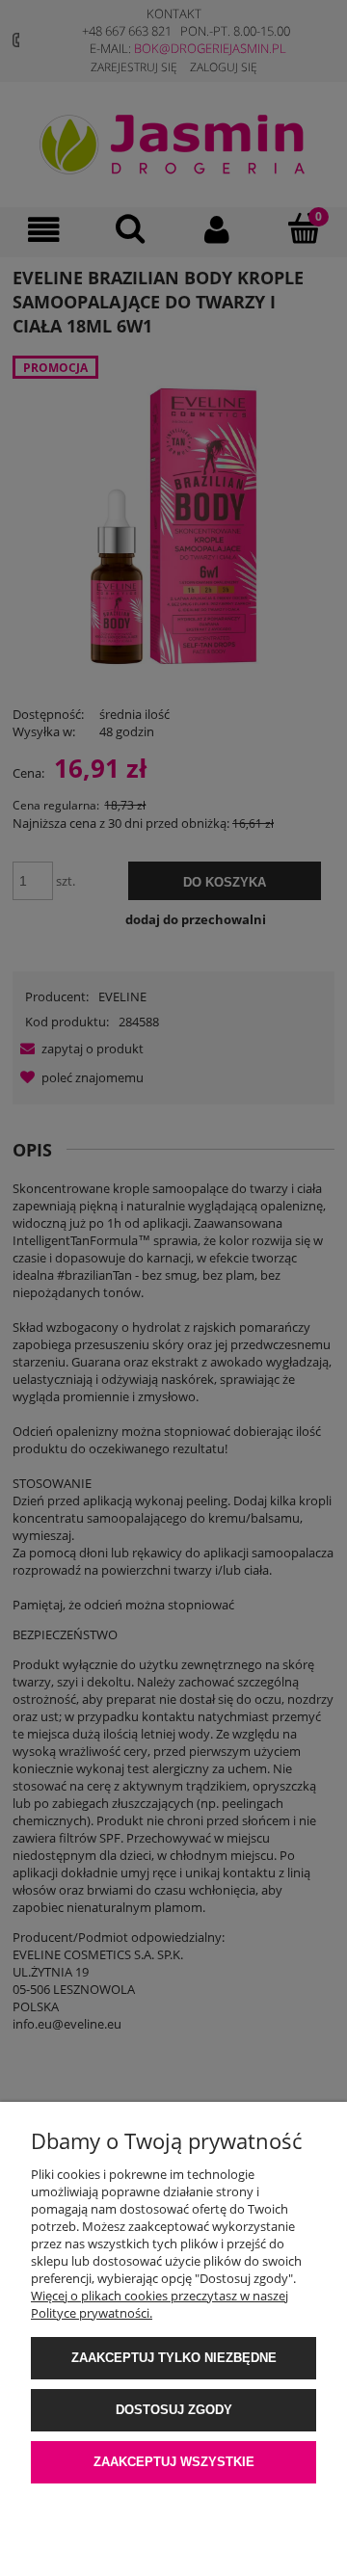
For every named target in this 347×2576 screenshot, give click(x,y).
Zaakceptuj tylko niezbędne (174, 2358)
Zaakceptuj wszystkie (174, 2462)
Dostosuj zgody (174, 2410)
